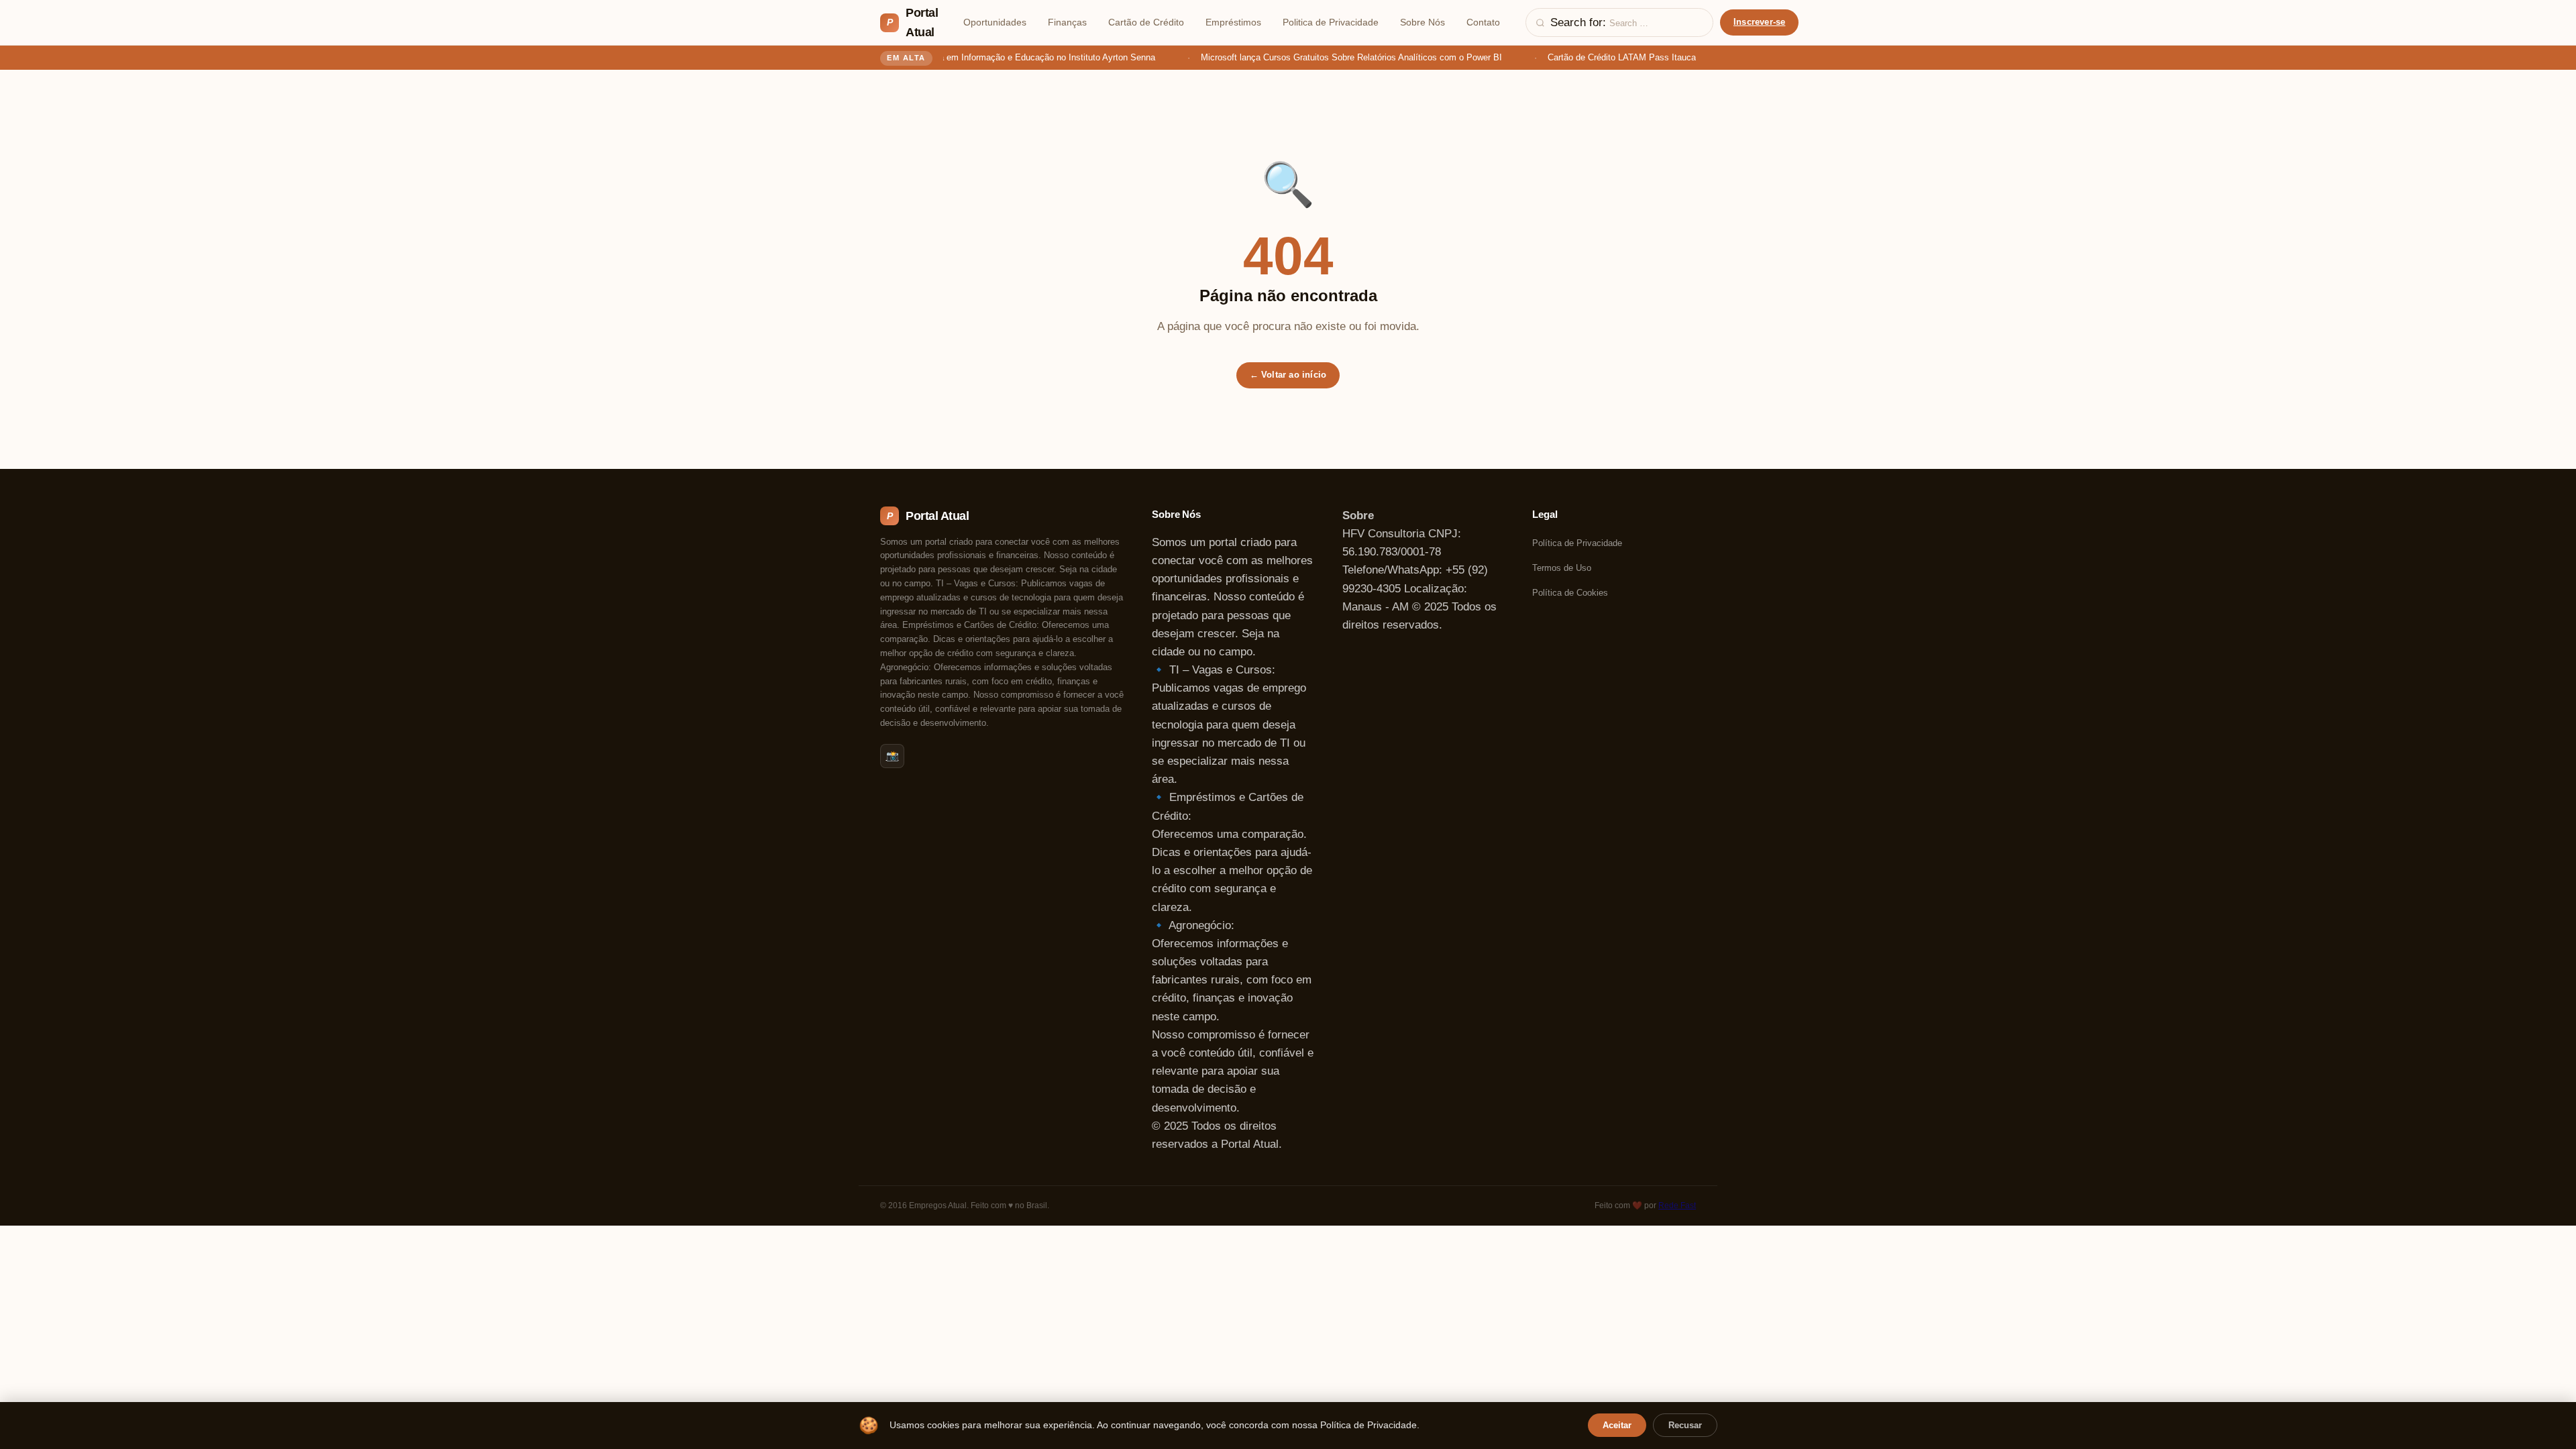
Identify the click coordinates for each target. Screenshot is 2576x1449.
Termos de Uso (1562, 568)
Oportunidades (995, 22)
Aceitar (1617, 1425)
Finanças (1067, 22)
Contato (1483, 22)
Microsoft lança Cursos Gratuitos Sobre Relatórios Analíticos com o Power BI (1339, 57)
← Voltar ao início (1288, 375)
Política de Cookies (1570, 593)
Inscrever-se (1759, 22)
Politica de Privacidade (1331, 22)
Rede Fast (1677, 1205)
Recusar (1685, 1425)
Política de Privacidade (1577, 543)
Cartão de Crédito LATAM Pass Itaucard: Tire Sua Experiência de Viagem (1678, 57)
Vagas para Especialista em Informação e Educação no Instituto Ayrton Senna (990, 57)
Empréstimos (1233, 22)
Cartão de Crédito (1146, 22)
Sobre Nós (1423, 22)
